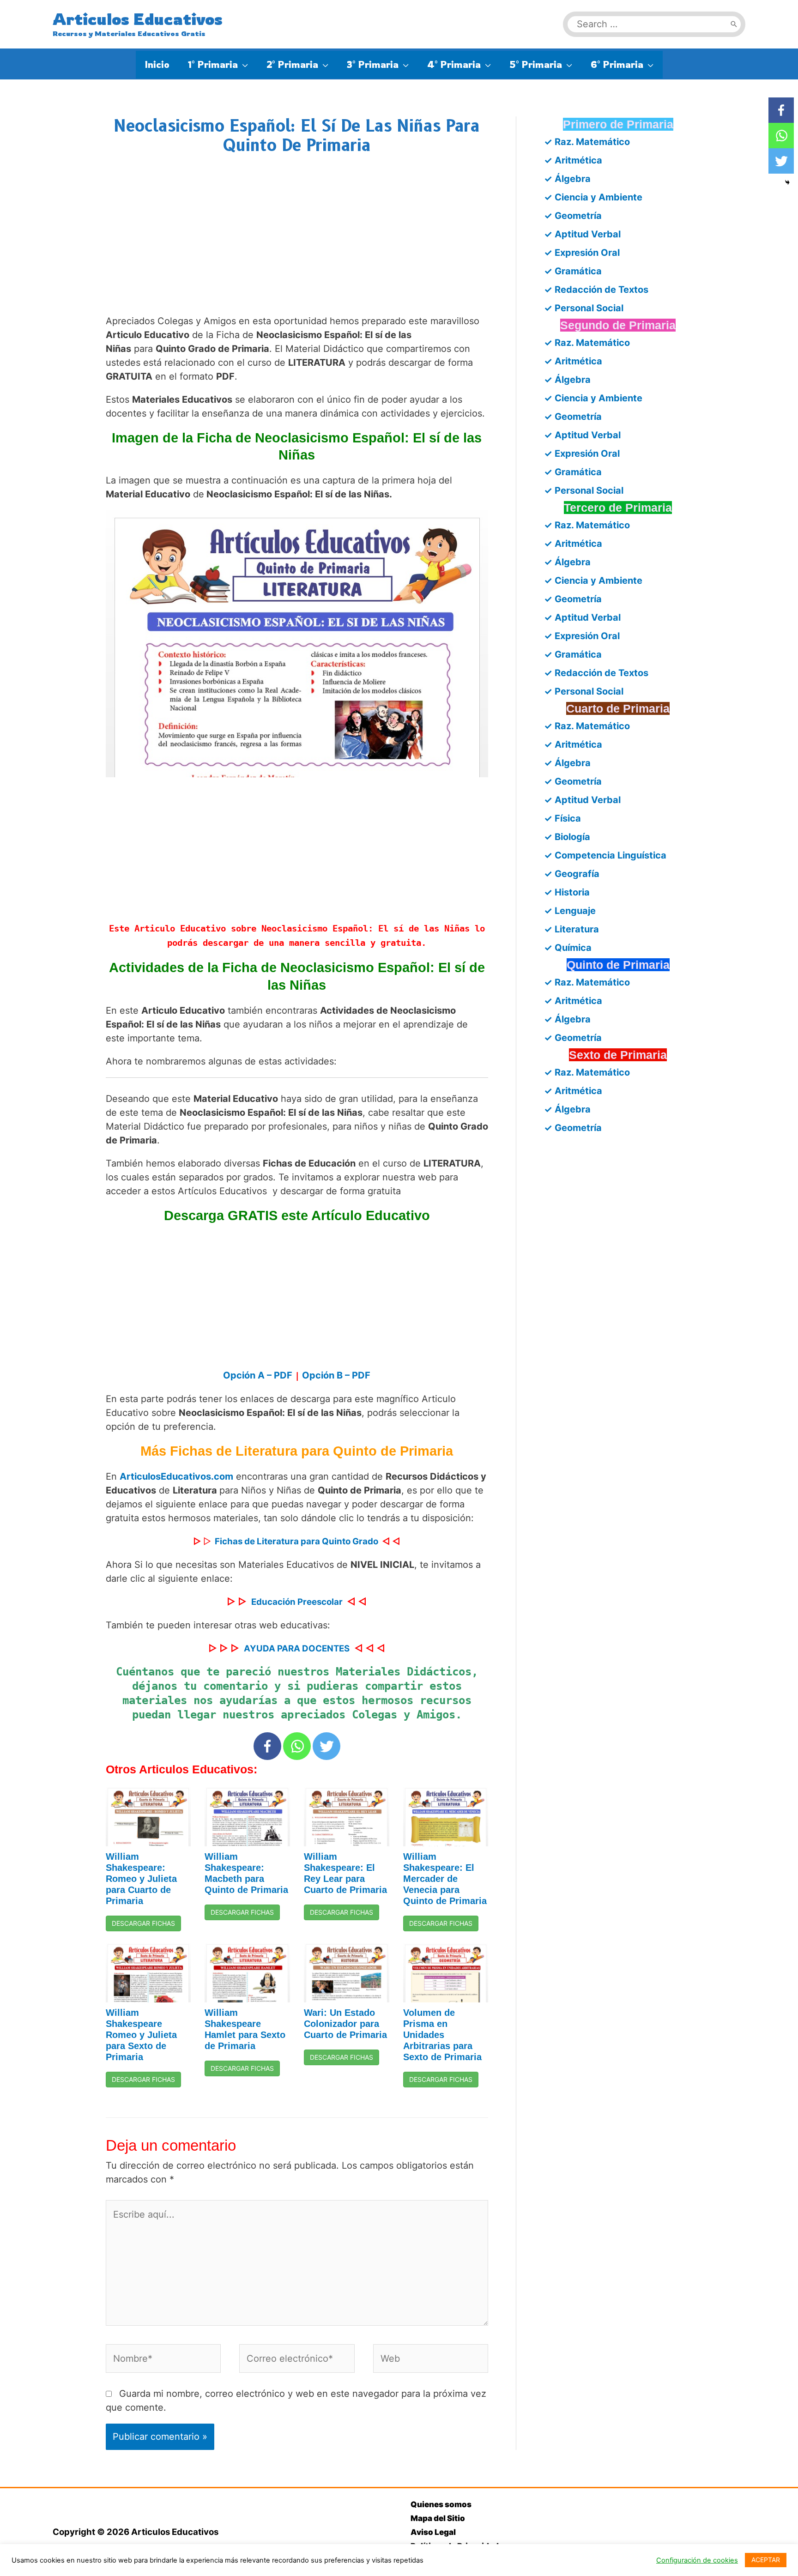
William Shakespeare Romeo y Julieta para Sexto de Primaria (141, 2035)
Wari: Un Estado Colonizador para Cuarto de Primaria (345, 2024)
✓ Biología (567, 837)
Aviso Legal (433, 2532)
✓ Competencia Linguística (605, 855)
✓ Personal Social (584, 308)
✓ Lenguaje (570, 911)
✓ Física (562, 818)
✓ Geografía (572, 874)
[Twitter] (326, 1746)
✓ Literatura (571, 929)
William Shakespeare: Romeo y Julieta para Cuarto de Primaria (141, 1879)
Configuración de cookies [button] (697, 2560)
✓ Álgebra (567, 179)
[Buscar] (734, 24)
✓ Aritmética (573, 160)
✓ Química (568, 948)
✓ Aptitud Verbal (582, 234)
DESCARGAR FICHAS (143, 1923)
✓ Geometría (573, 216)
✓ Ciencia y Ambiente (593, 197)
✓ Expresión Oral (582, 253)
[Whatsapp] (297, 1746)
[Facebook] (267, 1746)
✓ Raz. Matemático (587, 142)
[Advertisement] (297, 244)
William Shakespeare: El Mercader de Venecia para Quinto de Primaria (445, 1879)
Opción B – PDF (336, 1375)
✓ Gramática (573, 271)
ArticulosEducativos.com (176, 1476)
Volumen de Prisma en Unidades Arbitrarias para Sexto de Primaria (442, 2035)
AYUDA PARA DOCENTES (297, 1648)
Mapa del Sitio (438, 2518)
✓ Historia (567, 892)
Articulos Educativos (138, 19)
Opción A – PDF (259, 1375)
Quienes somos (441, 2504)
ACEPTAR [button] (766, 2560)
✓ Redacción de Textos (596, 290)
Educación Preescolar (297, 1602)
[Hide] (787, 182)
